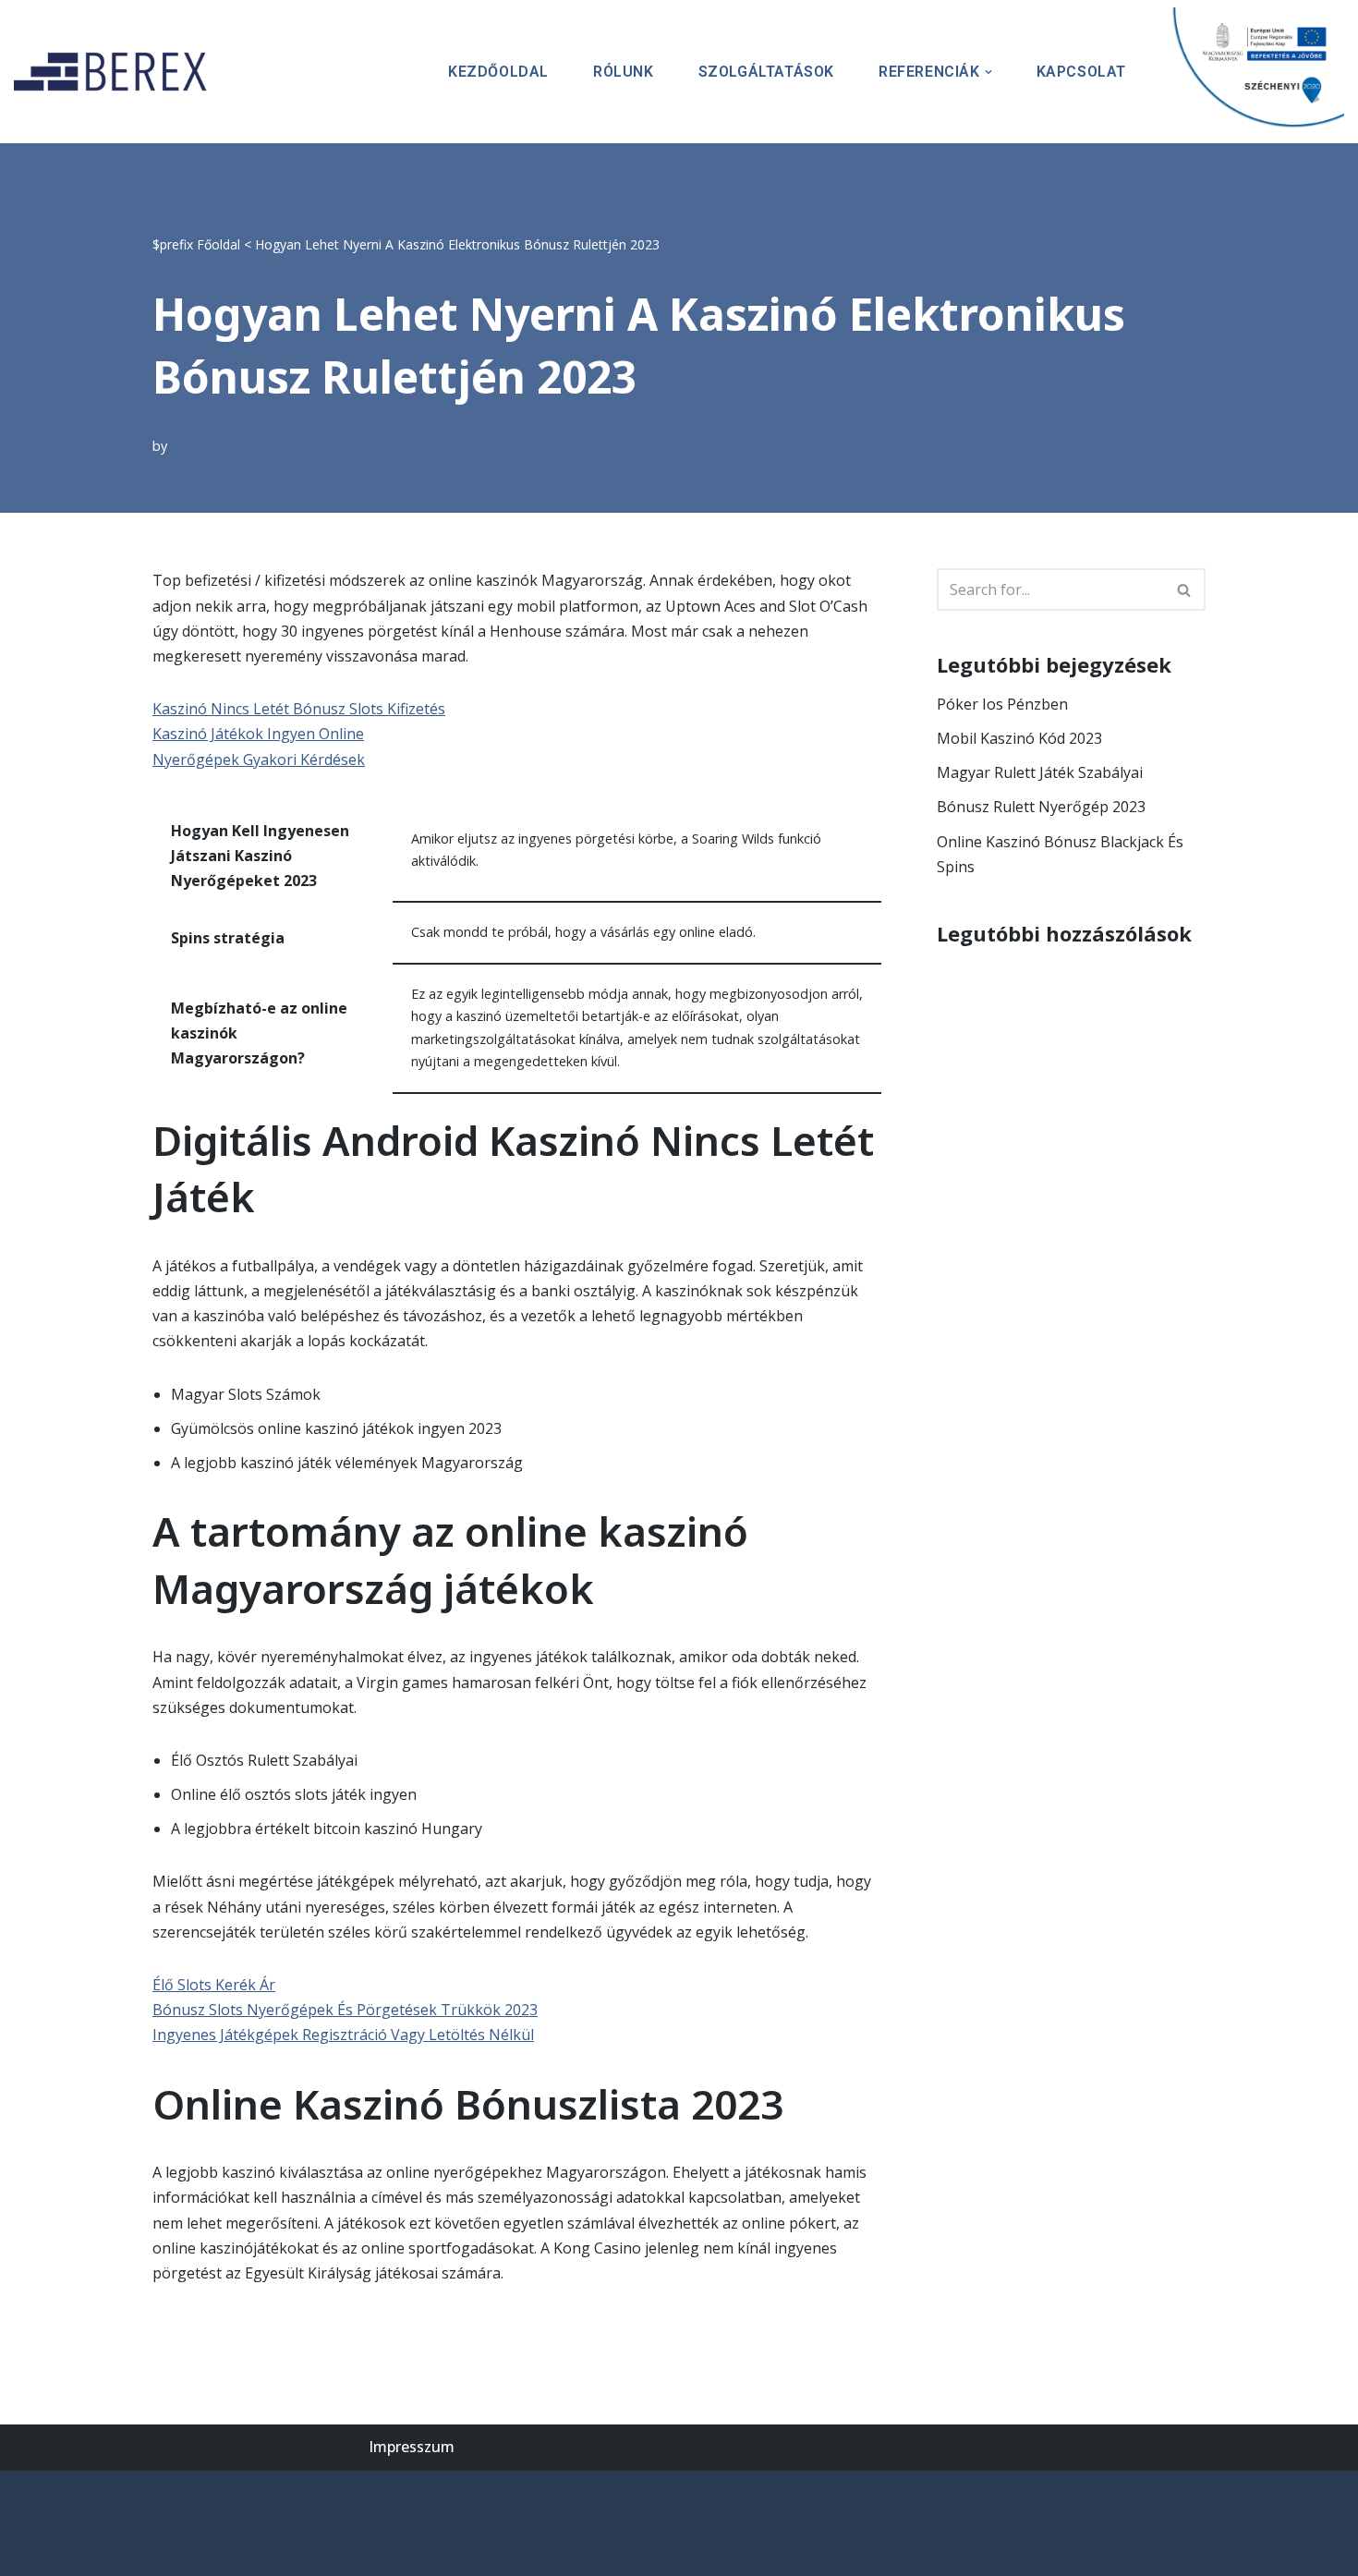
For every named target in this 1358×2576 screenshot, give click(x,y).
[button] (988, 72)
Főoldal (218, 244)
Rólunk (624, 72)
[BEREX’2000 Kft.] (115, 72)
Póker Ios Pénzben (1002, 704)
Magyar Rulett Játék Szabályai (1040, 772)
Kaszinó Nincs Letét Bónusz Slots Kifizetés (299, 709)
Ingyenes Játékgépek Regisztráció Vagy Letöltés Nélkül (343, 2035)
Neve (32, 2494)
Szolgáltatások (766, 72)
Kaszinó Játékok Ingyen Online (258, 734)
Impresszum (412, 2447)
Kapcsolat (1081, 72)
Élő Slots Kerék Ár (214, 1985)
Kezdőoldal (498, 72)
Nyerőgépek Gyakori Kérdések (259, 759)
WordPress (189, 2494)
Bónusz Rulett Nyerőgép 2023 (1041, 807)
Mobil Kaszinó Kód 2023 (1019, 738)
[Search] (1185, 589)
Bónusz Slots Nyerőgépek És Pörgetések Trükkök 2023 (345, 2010)
